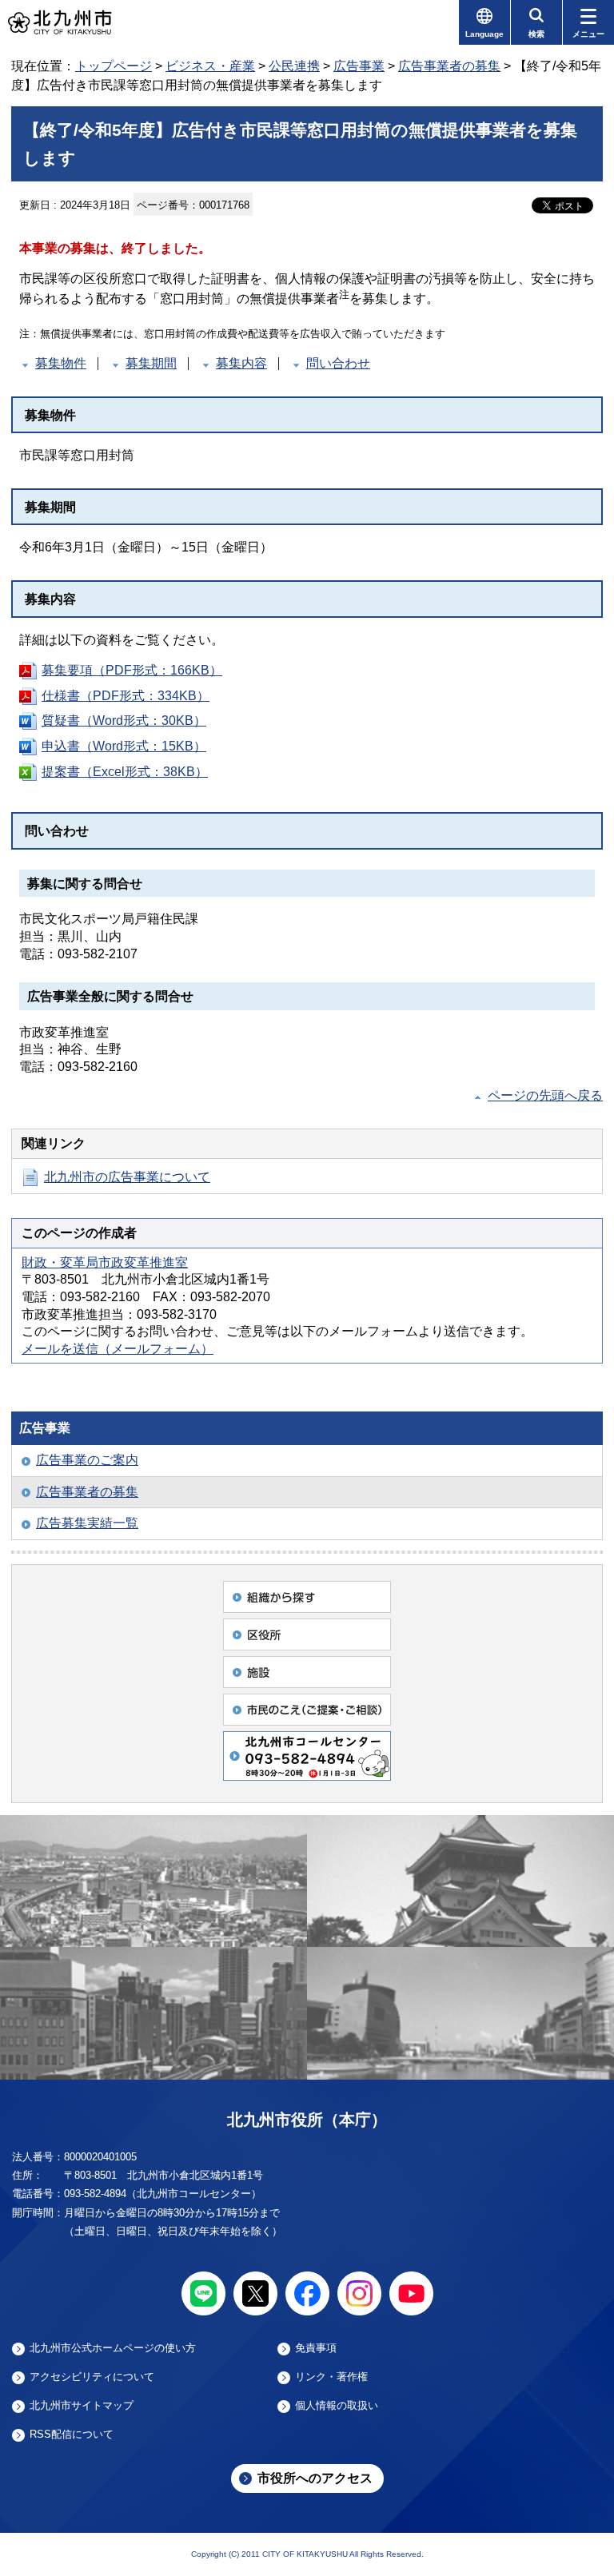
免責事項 (316, 2348)
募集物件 (61, 363)
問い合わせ (338, 363)
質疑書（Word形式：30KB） (124, 721)
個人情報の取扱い (337, 2406)
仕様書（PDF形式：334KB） (126, 696)
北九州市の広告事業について (127, 1177)
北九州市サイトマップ (82, 2406)
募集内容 (241, 363)
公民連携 (294, 66)
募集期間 (151, 363)
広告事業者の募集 (449, 66)
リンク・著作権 (331, 2377)
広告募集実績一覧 (87, 1523)
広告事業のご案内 (87, 1460)
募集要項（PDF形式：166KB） (132, 670)
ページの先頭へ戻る (545, 1095)
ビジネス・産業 (210, 66)
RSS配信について (72, 2435)
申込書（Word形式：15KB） (124, 746)
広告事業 (359, 66)
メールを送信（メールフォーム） (118, 1349)
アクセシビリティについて (92, 2377)
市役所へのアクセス (315, 2478)
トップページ (114, 66)
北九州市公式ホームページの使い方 (113, 2348)
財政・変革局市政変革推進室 (105, 1262)
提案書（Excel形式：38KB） (125, 772)
